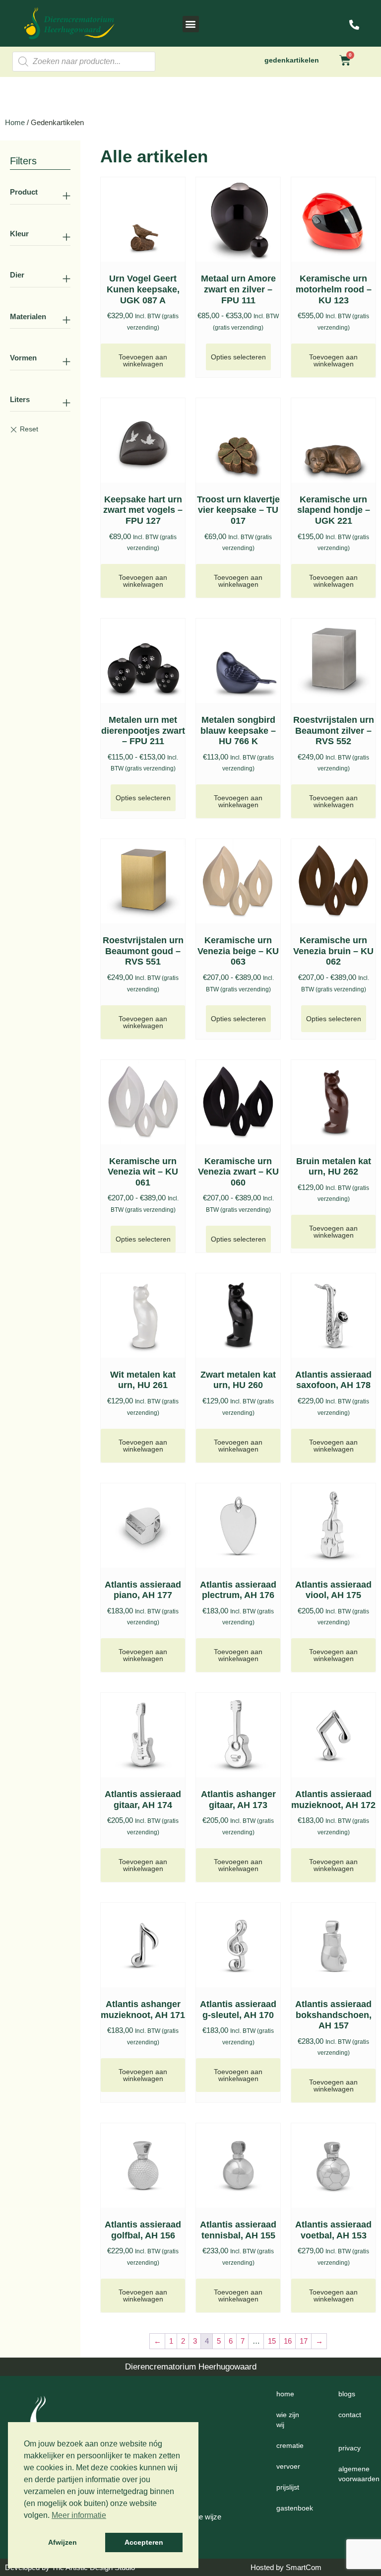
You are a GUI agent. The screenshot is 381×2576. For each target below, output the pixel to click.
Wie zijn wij (288, 2420)
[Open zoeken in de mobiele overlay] (84, 62)
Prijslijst (288, 2487)
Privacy (349, 2448)
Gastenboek (295, 2508)
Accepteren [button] (144, 2542)
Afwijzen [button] (63, 2542)
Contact (350, 2415)
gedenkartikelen (292, 60)
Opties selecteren (238, 357)
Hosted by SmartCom (286, 2567)
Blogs (347, 2394)
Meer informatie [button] (79, 2515)
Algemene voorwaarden (356, 2474)
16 (288, 2341)
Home (15, 122)
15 (272, 2341)
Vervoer (288, 2466)
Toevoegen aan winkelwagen (143, 360)
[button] (191, 24)
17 (304, 2341)
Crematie (290, 2445)
